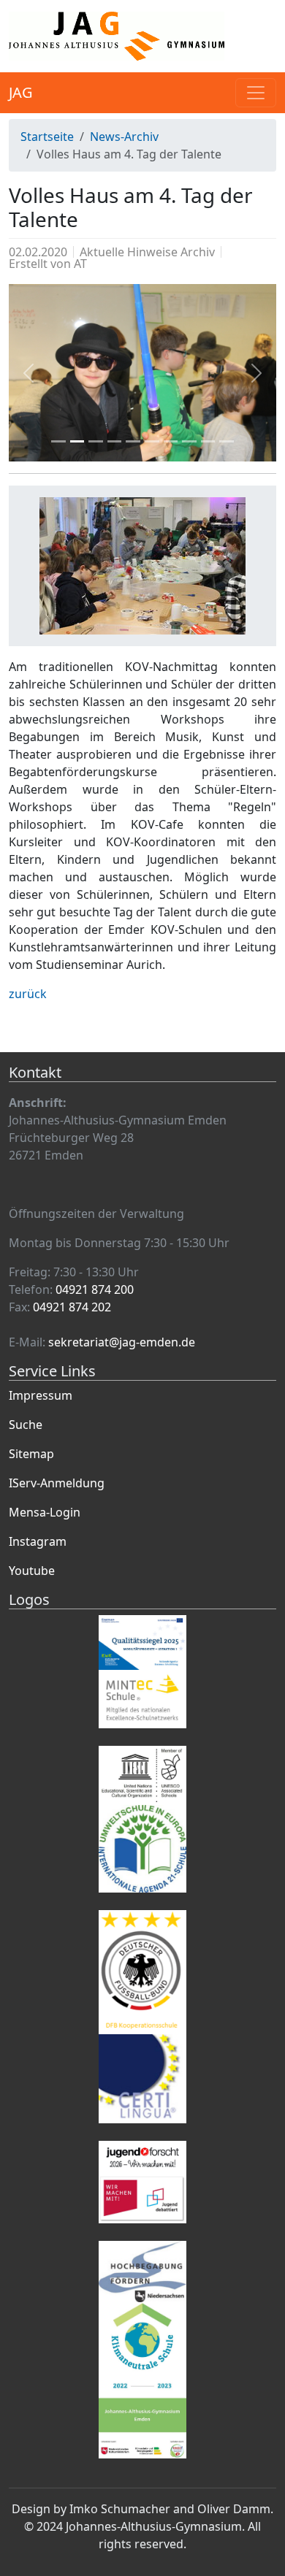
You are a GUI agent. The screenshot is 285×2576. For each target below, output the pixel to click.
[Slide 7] (171, 441)
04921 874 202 (72, 1307)
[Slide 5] (133, 441)
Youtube (32, 1571)
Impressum (41, 1395)
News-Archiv (124, 137)
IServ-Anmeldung (57, 1483)
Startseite (47, 137)
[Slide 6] (152, 441)
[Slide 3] (96, 441)
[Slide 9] (208, 441)
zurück (28, 994)
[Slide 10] (227, 441)
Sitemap (31, 1454)
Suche (26, 1425)
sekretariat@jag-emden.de (122, 1342)
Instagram (38, 1541)
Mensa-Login (45, 1512)
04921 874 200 (95, 1289)
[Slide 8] (189, 441)
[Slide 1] (58, 441)
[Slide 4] (115, 441)
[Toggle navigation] (256, 93)
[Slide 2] (77, 441)
